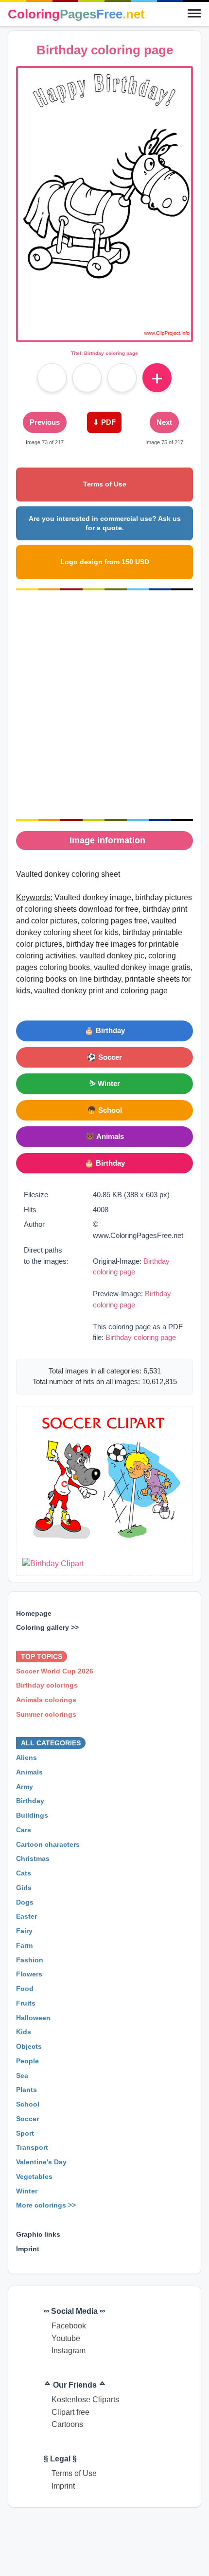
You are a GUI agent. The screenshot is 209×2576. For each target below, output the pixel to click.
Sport (25, 2133)
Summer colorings (46, 1714)
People (27, 2061)
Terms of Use (105, 484)
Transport (32, 2147)
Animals (29, 1772)
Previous (45, 422)
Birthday (30, 1801)
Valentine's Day (41, 2162)
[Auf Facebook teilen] (52, 378)
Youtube (66, 2338)
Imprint (28, 2248)
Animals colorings (46, 1700)
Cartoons (67, 2424)
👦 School (104, 1110)
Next (164, 422)
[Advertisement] (104, 705)
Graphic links (38, 2234)
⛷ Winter (105, 1083)
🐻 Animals (105, 1136)
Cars (24, 1830)
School (28, 2104)
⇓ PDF (104, 422)
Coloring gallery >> (47, 1627)
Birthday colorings (47, 1685)
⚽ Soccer (104, 1057)
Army (25, 1786)
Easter (26, 1916)
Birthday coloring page (141, 1337)
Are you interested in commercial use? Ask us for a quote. (105, 523)
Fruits (26, 2003)
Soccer (27, 2119)
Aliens (26, 1757)
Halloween (33, 2017)
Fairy (24, 1931)
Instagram (69, 2350)
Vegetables (34, 2176)
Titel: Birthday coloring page (104, 353)
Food (25, 1989)
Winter (27, 2191)
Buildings (32, 1815)
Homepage (34, 1613)
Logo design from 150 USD (105, 562)
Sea (22, 2075)
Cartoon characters (48, 1844)
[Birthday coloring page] (104, 334)
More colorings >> (46, 2205)
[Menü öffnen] (194, 14)
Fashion (30, 1959)
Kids (24, 2032)
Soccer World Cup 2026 (55, 1671)
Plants (26, 2090)
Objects (29, 2046)
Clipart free (70, 2412)
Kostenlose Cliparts (85, 2400)
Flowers (29, 1974)
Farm (24, 1945)
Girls (24, 1888)
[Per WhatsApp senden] (122, 378)
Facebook (69, 2326)
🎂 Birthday (105, 1030)
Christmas (33, 1858)
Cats (24, 1873)
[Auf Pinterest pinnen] (87, 378)
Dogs (25, 1902)
